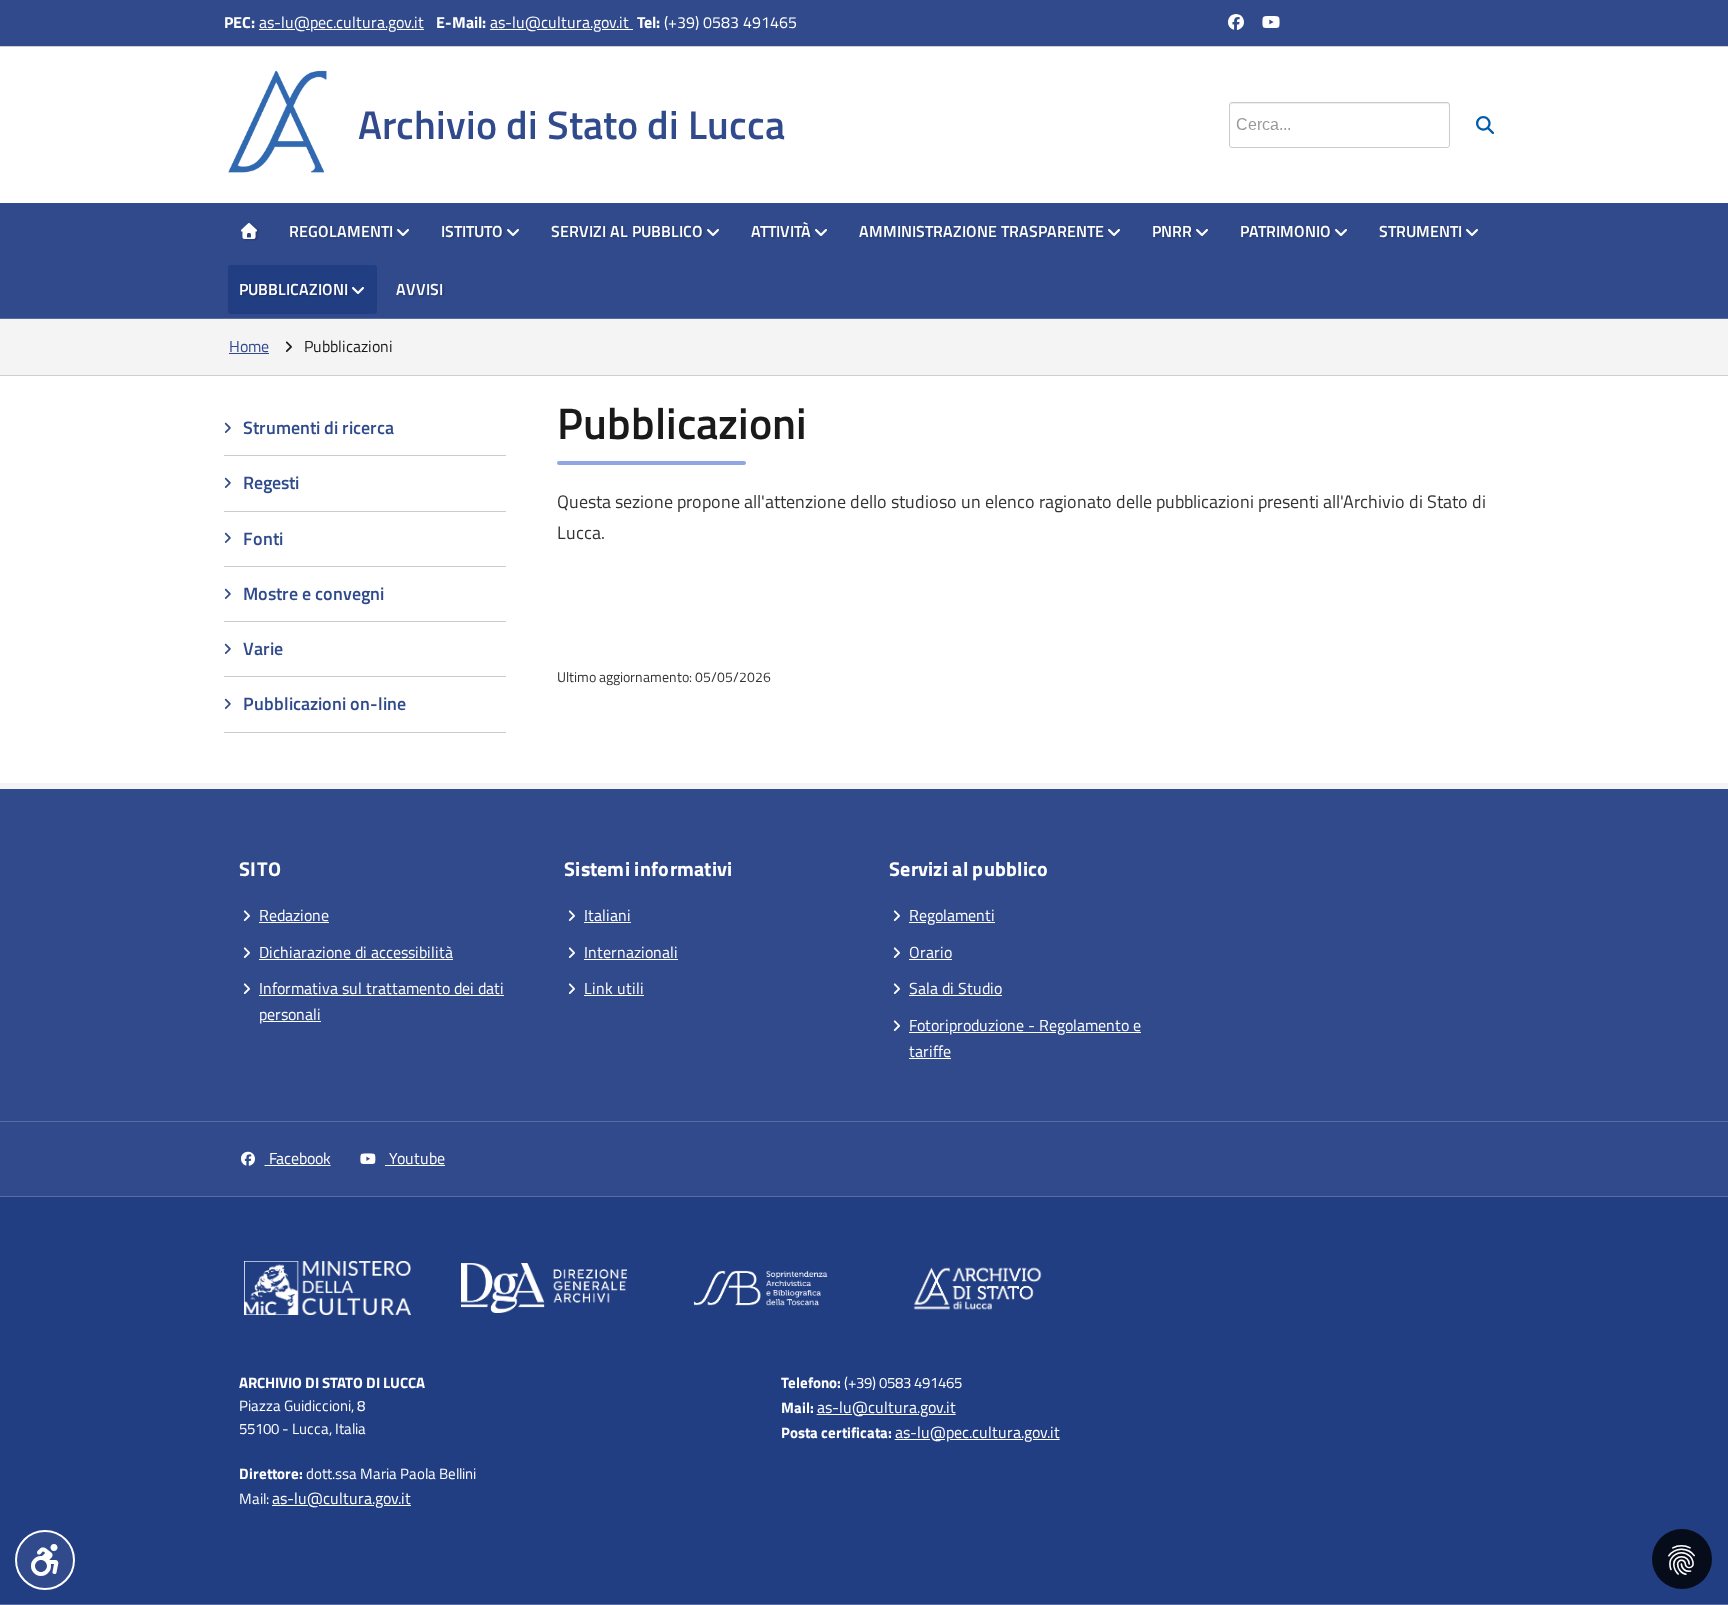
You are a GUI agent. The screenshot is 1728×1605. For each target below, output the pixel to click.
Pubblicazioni (293, 289)
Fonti (263, 538)
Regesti (271, 482)
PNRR (1172, 231)
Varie (263, 648)
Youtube (415, 1158)
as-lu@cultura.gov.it (561, 22)
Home (249, 346)
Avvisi (419, 289)
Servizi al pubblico (627, 231)
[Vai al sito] (327, 1292)
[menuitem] (249, 232)
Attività (781, 231)
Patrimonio (1285, 231)
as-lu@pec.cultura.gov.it (341, 22)
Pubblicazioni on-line (324, 703)
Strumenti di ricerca (318, 427)
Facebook (298, 1158)
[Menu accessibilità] (45, 1560)
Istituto (472, 231)
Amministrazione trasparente (981, 231)
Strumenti (1420, 231)
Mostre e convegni (313, 593)
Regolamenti (341, 231)
